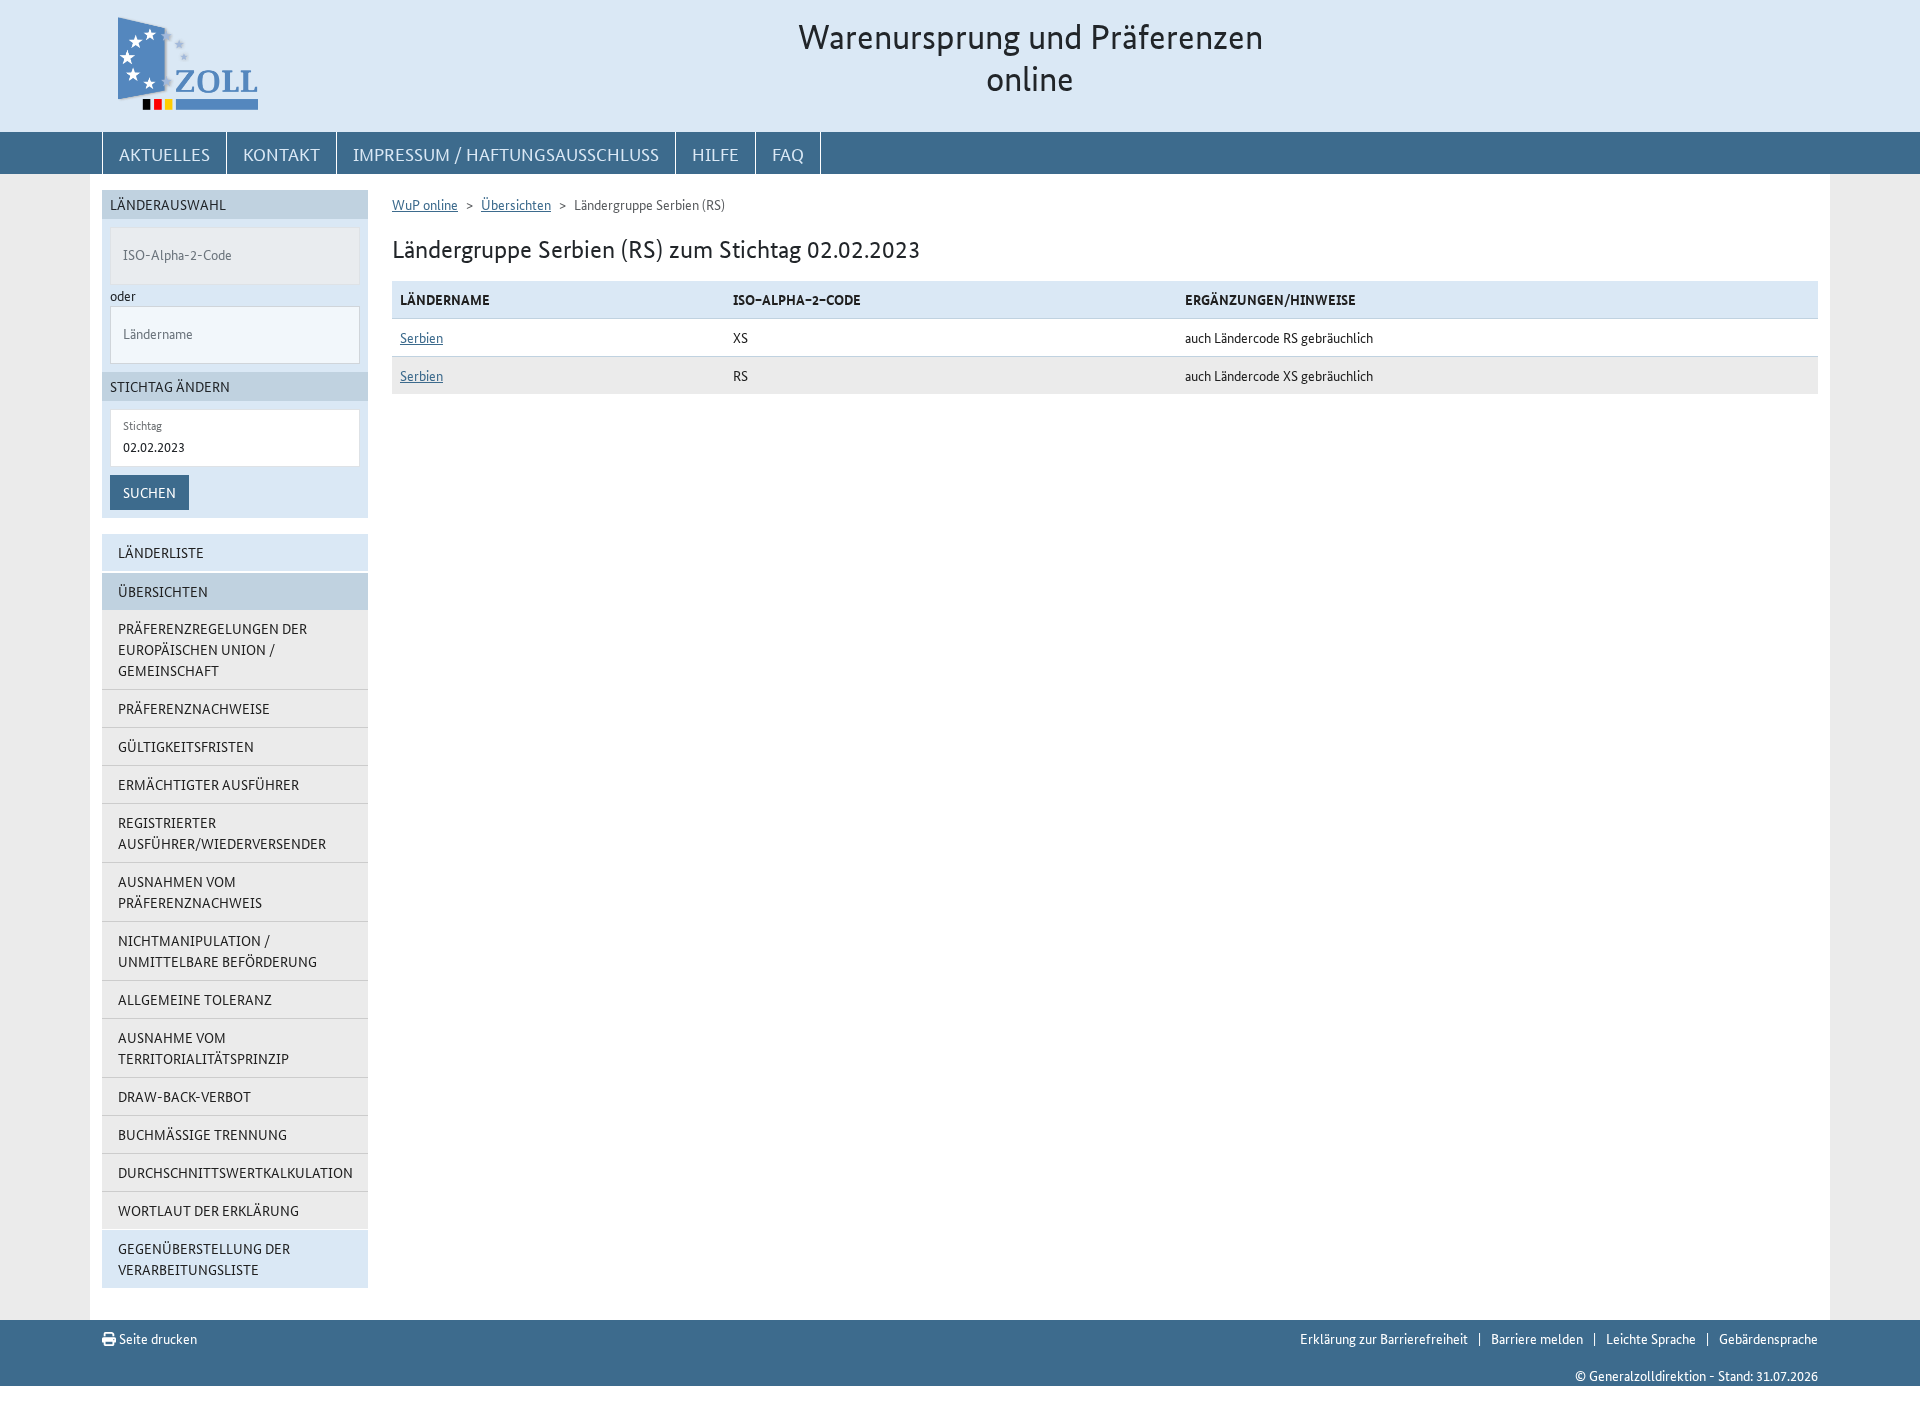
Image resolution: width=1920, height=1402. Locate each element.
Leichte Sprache (1651, 1338)
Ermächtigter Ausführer (208, 784)
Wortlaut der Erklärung (208, 1210)
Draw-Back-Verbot (184, 1096)
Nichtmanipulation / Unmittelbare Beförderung (217, 950)
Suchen (149, 492)
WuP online (425, 204)
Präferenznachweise (194, 708)
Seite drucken (156, 1338)
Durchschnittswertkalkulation (235, 1172)
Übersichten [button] (163, 591)
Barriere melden (1537, 1338)
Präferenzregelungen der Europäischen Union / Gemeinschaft (212, 649)
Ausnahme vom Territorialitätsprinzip (203, 1047)
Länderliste (161, 552)
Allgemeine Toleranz (195, 999)
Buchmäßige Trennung (202, 1134)
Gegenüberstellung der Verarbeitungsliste (204, 1258)
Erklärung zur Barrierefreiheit (1384, 1338)
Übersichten (516, 204)
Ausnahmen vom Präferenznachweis (190, 891)
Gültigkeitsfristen (186, 746)
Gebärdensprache (1768, 1338)
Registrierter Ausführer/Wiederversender (222, 832)
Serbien (421, 337)
